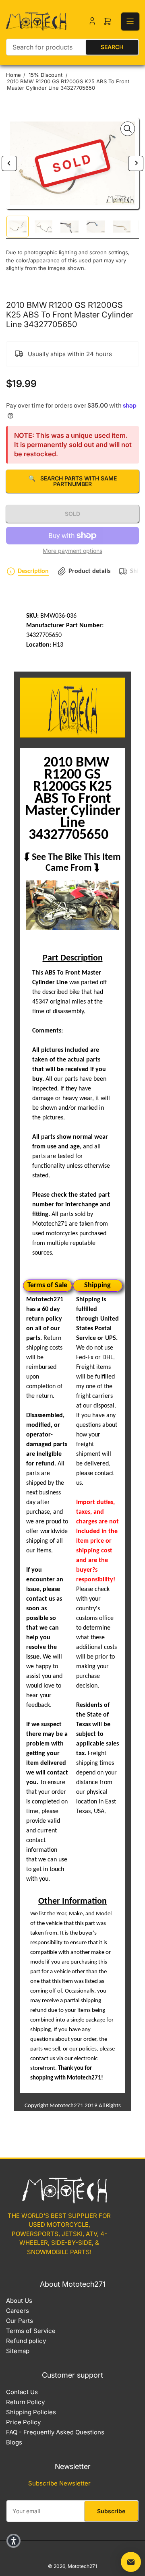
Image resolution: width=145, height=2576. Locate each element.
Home (13, 75)
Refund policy (26, 2341)
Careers (18, 2311)
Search (112, 47)
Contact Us (22, 2392)
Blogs (14, 2442)
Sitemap (18, 2351)
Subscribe (111, 2511)
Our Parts (20, 2321)
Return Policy (25, 2402)
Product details (89, 571)
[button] (13, 2541)
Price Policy (23, 2422)
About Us (19, 2301)
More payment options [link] (72, 551)
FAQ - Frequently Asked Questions (55, 2432)
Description (33, 571)
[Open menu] (130, 21)
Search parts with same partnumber (73, 481)
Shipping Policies (31, 2412)
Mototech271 (82, 2566)
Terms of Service (31, 2331)
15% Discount (46, 75)
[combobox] (72, 47)
